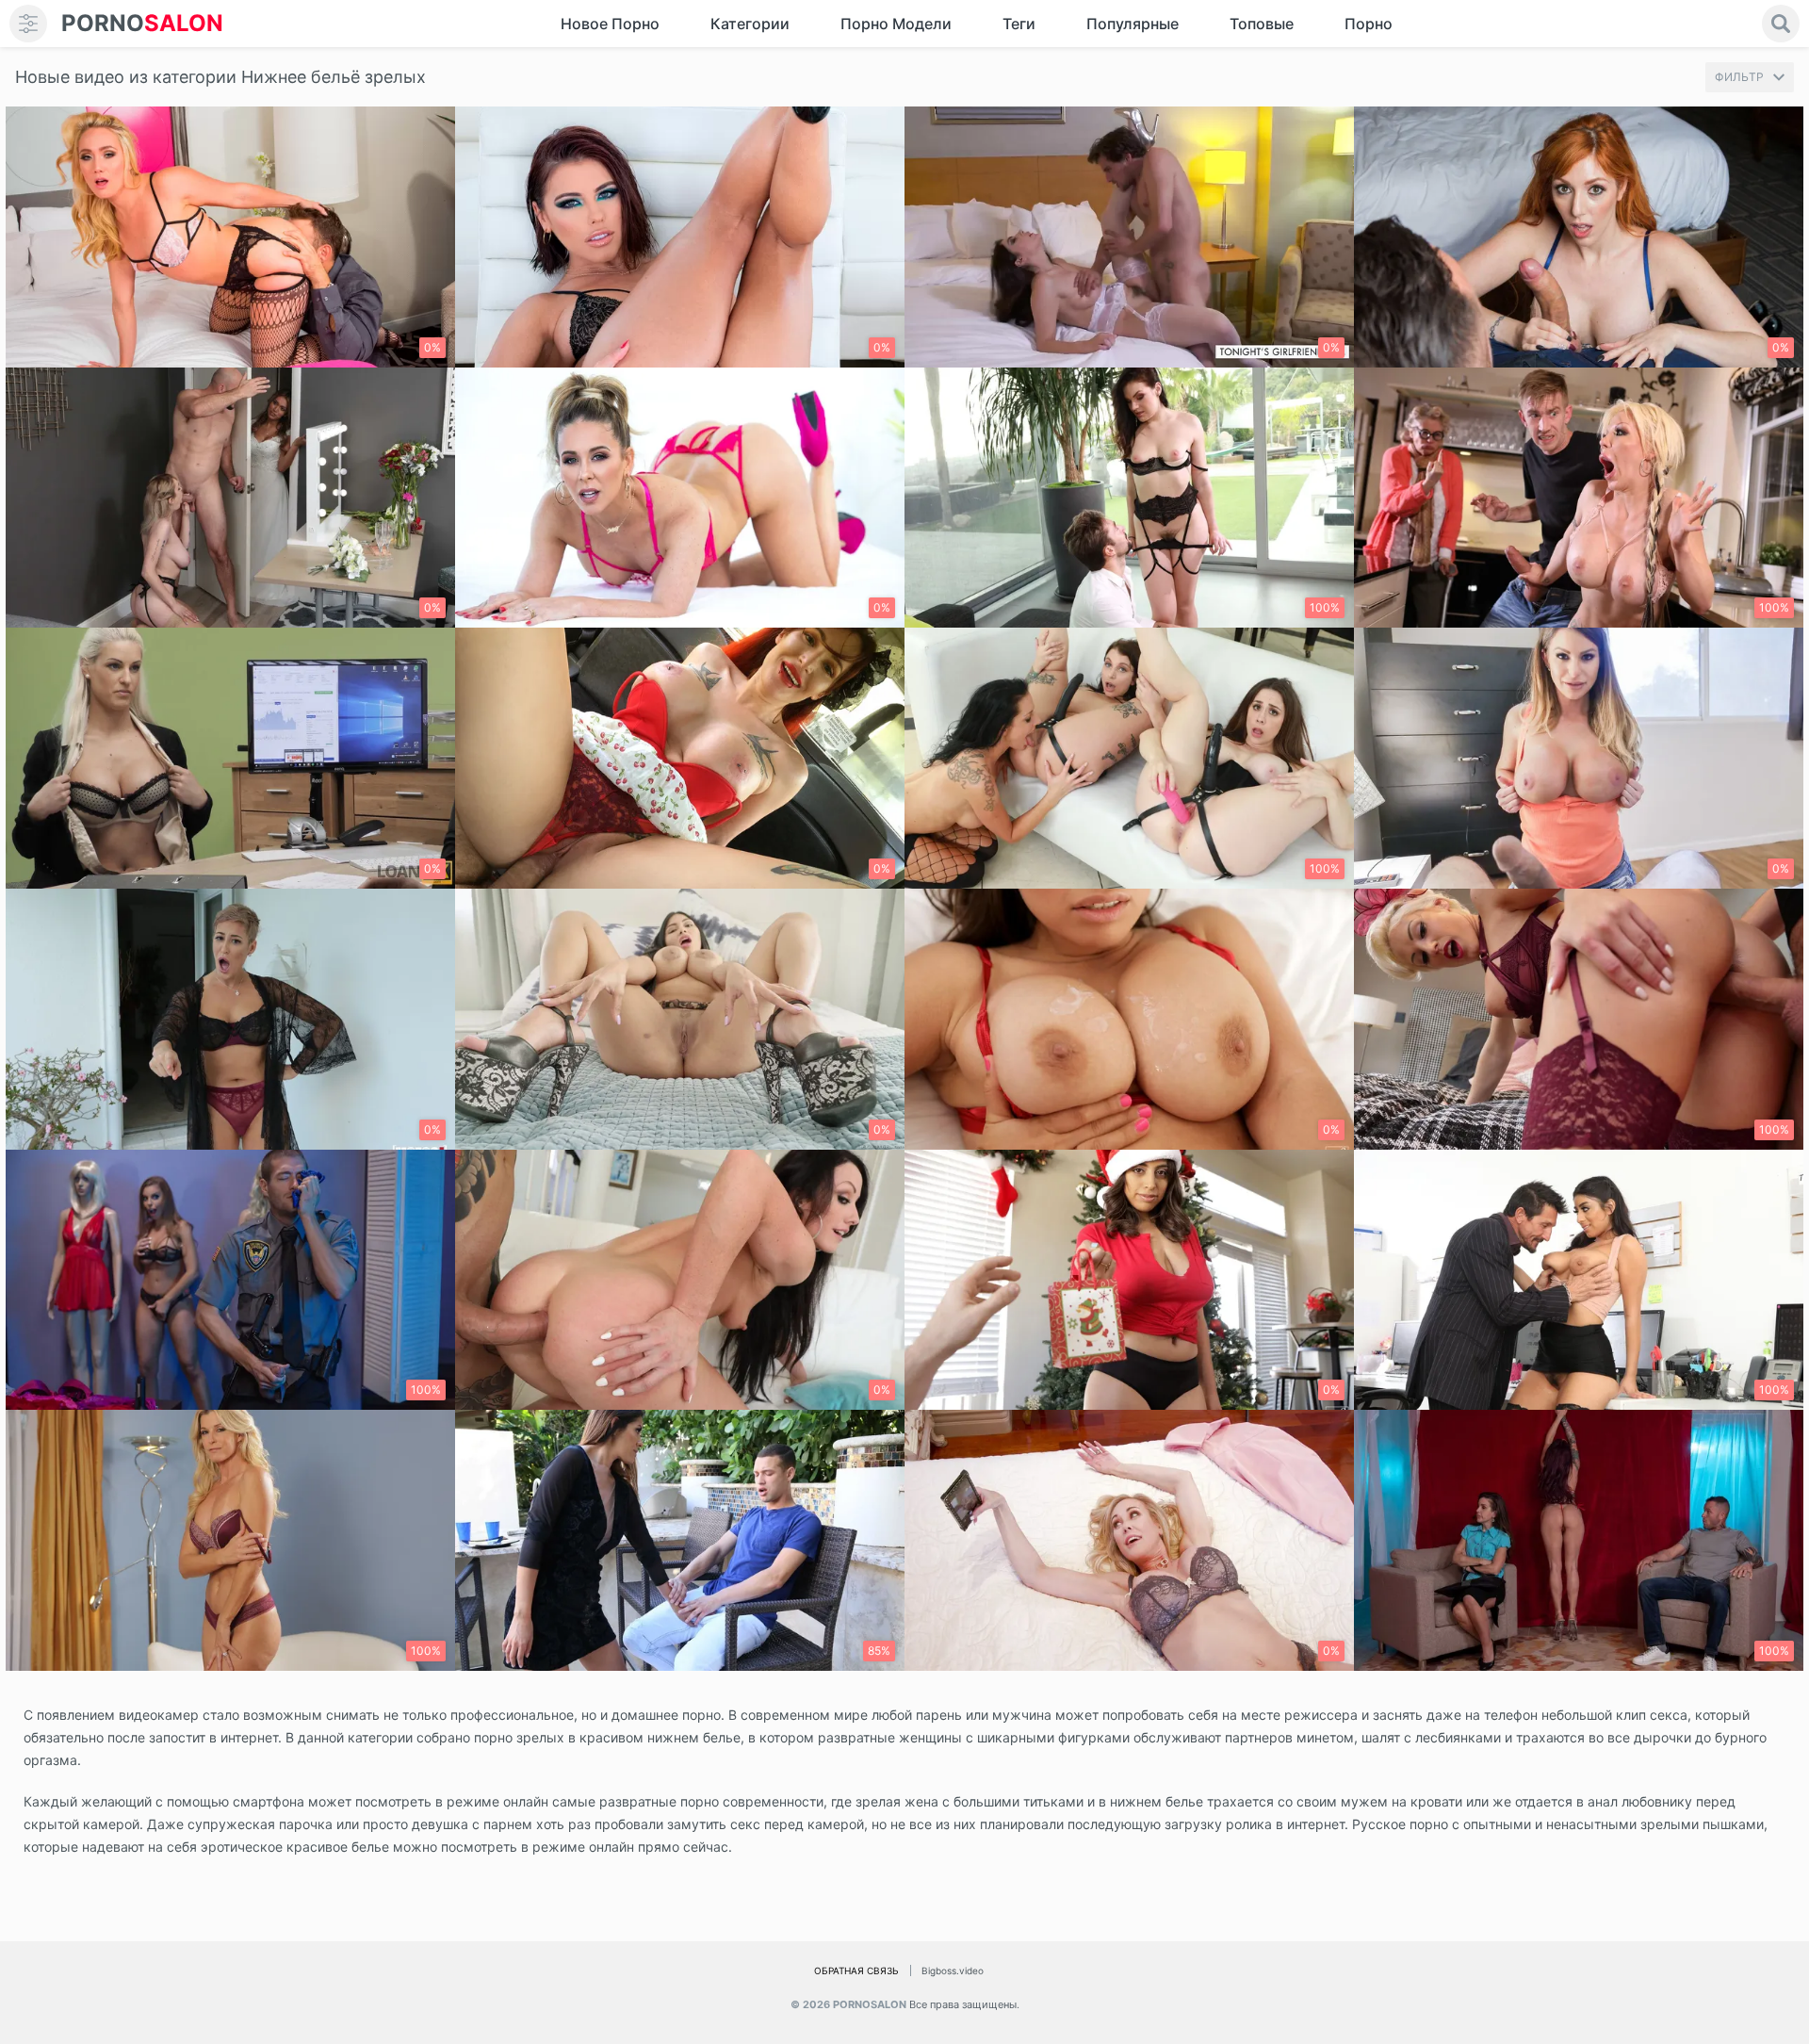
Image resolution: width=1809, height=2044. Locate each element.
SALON (142, 23)
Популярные (1133, 24)
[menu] (28, 24)
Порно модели (896, 24)
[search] (1781, 24)
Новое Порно (610, 24)
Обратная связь (856, 1970)
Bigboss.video (953, 1970)
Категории (750, 24)
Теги (1019, 24)
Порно (1369, 24)
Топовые (1262, 24)
